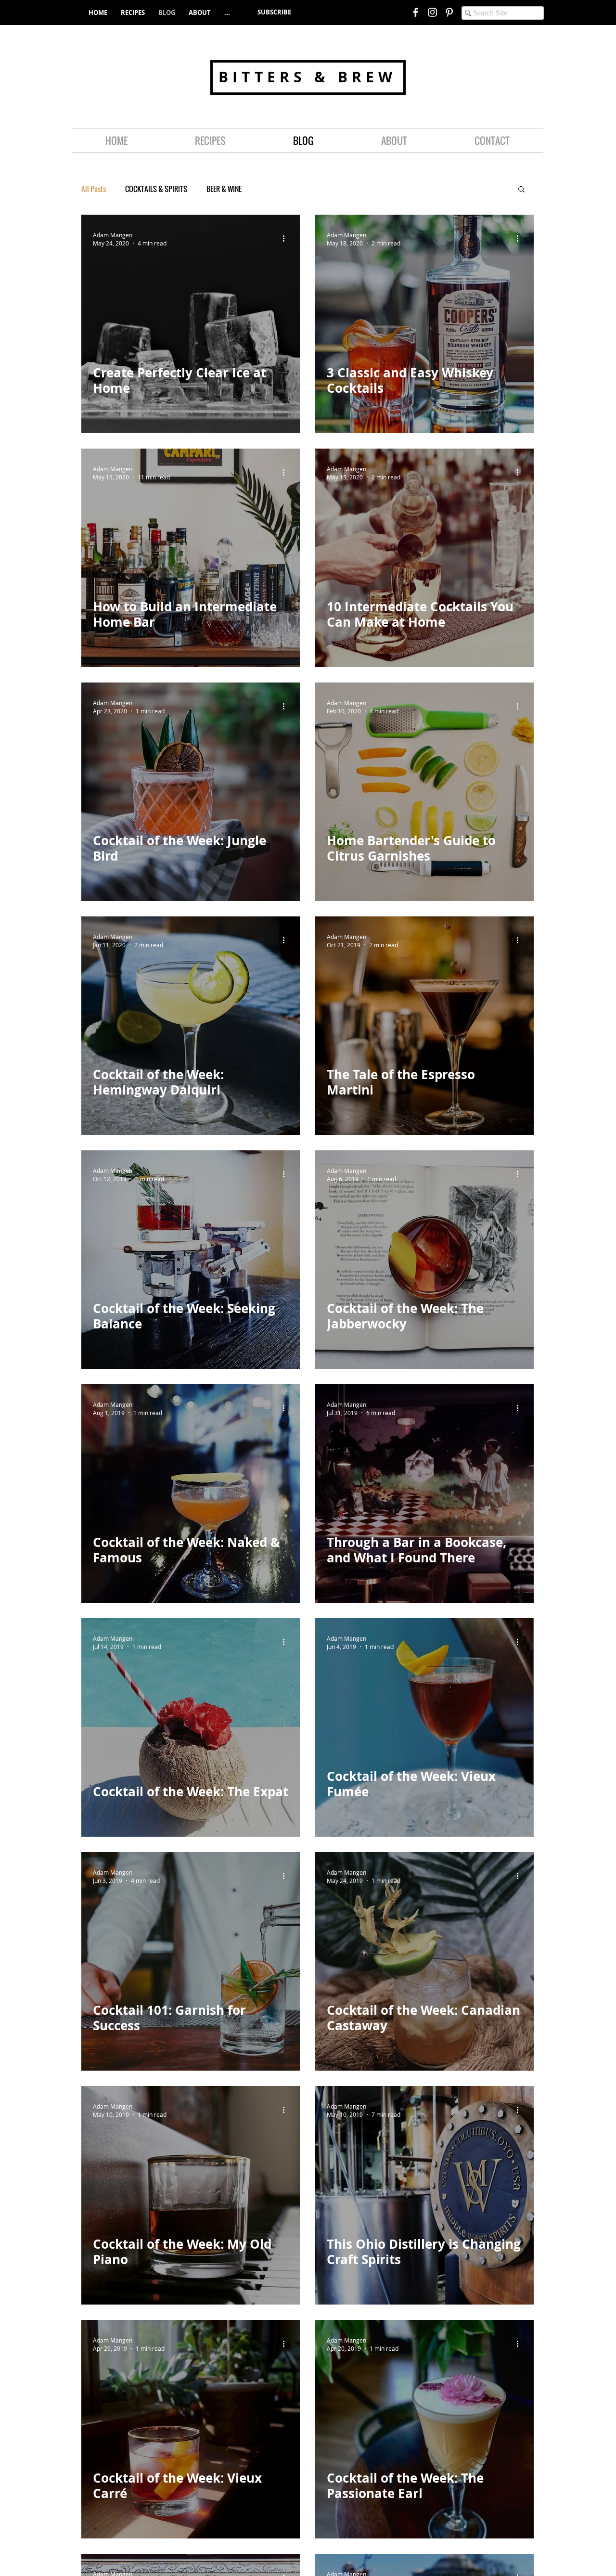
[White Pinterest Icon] (449, 12)
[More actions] (287, 239)
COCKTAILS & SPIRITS (156, 189)
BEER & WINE (224, 189)
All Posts (94, 189)
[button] (274, 12)
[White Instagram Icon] (432, 12)
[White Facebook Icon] (416, 12)
